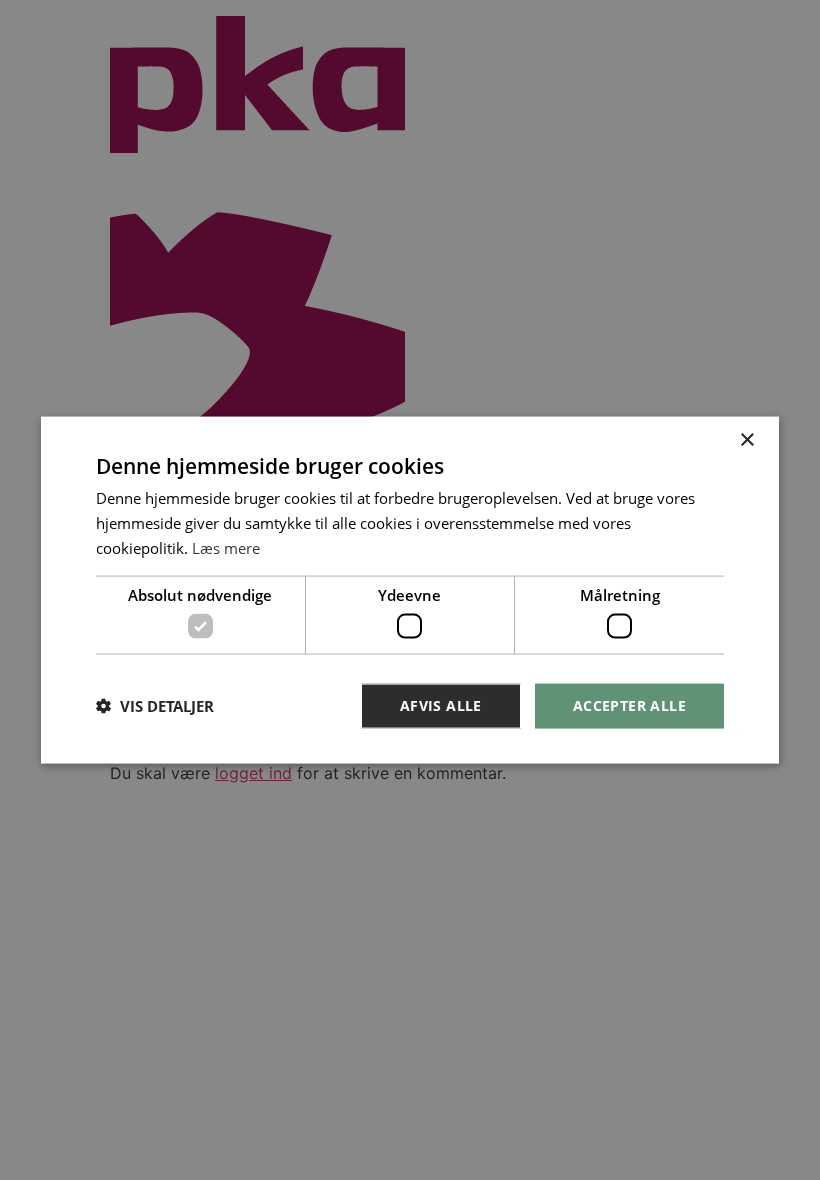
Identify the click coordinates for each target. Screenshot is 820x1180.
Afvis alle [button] (441, 705)
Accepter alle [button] (629, 705)
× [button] (746, 440)
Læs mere (226, 547)
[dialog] (410, 590)
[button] (155, 706)
